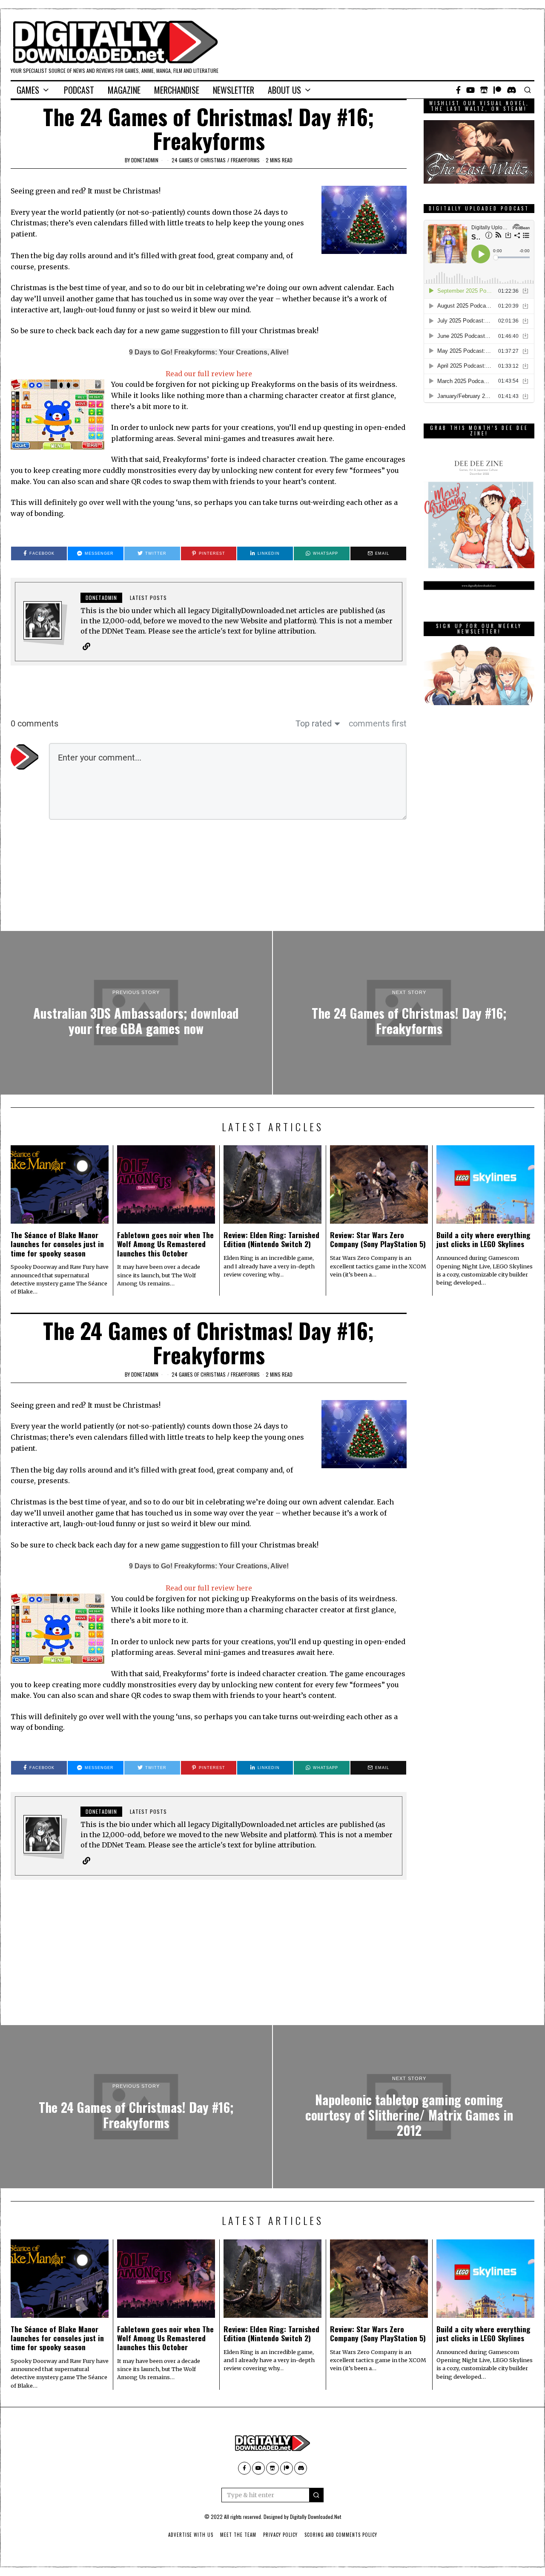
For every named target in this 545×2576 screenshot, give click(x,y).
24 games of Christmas (199, 160)
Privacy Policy (280, 2535)
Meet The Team (238, 2535)
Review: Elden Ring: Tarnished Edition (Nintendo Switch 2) (271, 1239)
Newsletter (234, 90)
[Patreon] (497, 90)
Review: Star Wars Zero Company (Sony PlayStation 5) (378, 1239)
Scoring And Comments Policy (341, 2535)
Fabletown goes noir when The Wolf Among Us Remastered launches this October (165, 1244)
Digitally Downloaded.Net (316, 2517)
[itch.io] (484, 90)
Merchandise (177, 90)
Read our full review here (209, 374)
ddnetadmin (145, 160)
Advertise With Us (191, 2535)
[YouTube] (470, 90)
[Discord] (512, 90)
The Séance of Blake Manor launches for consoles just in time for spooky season (57, 1244)
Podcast (79, 90)
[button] (316, 2495)
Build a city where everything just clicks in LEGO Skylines (483, 1239)
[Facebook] (458, 90)
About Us (284, 90)
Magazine (124, 90)
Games (28, 90)
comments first (378, 723)
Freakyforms (245, 160)
